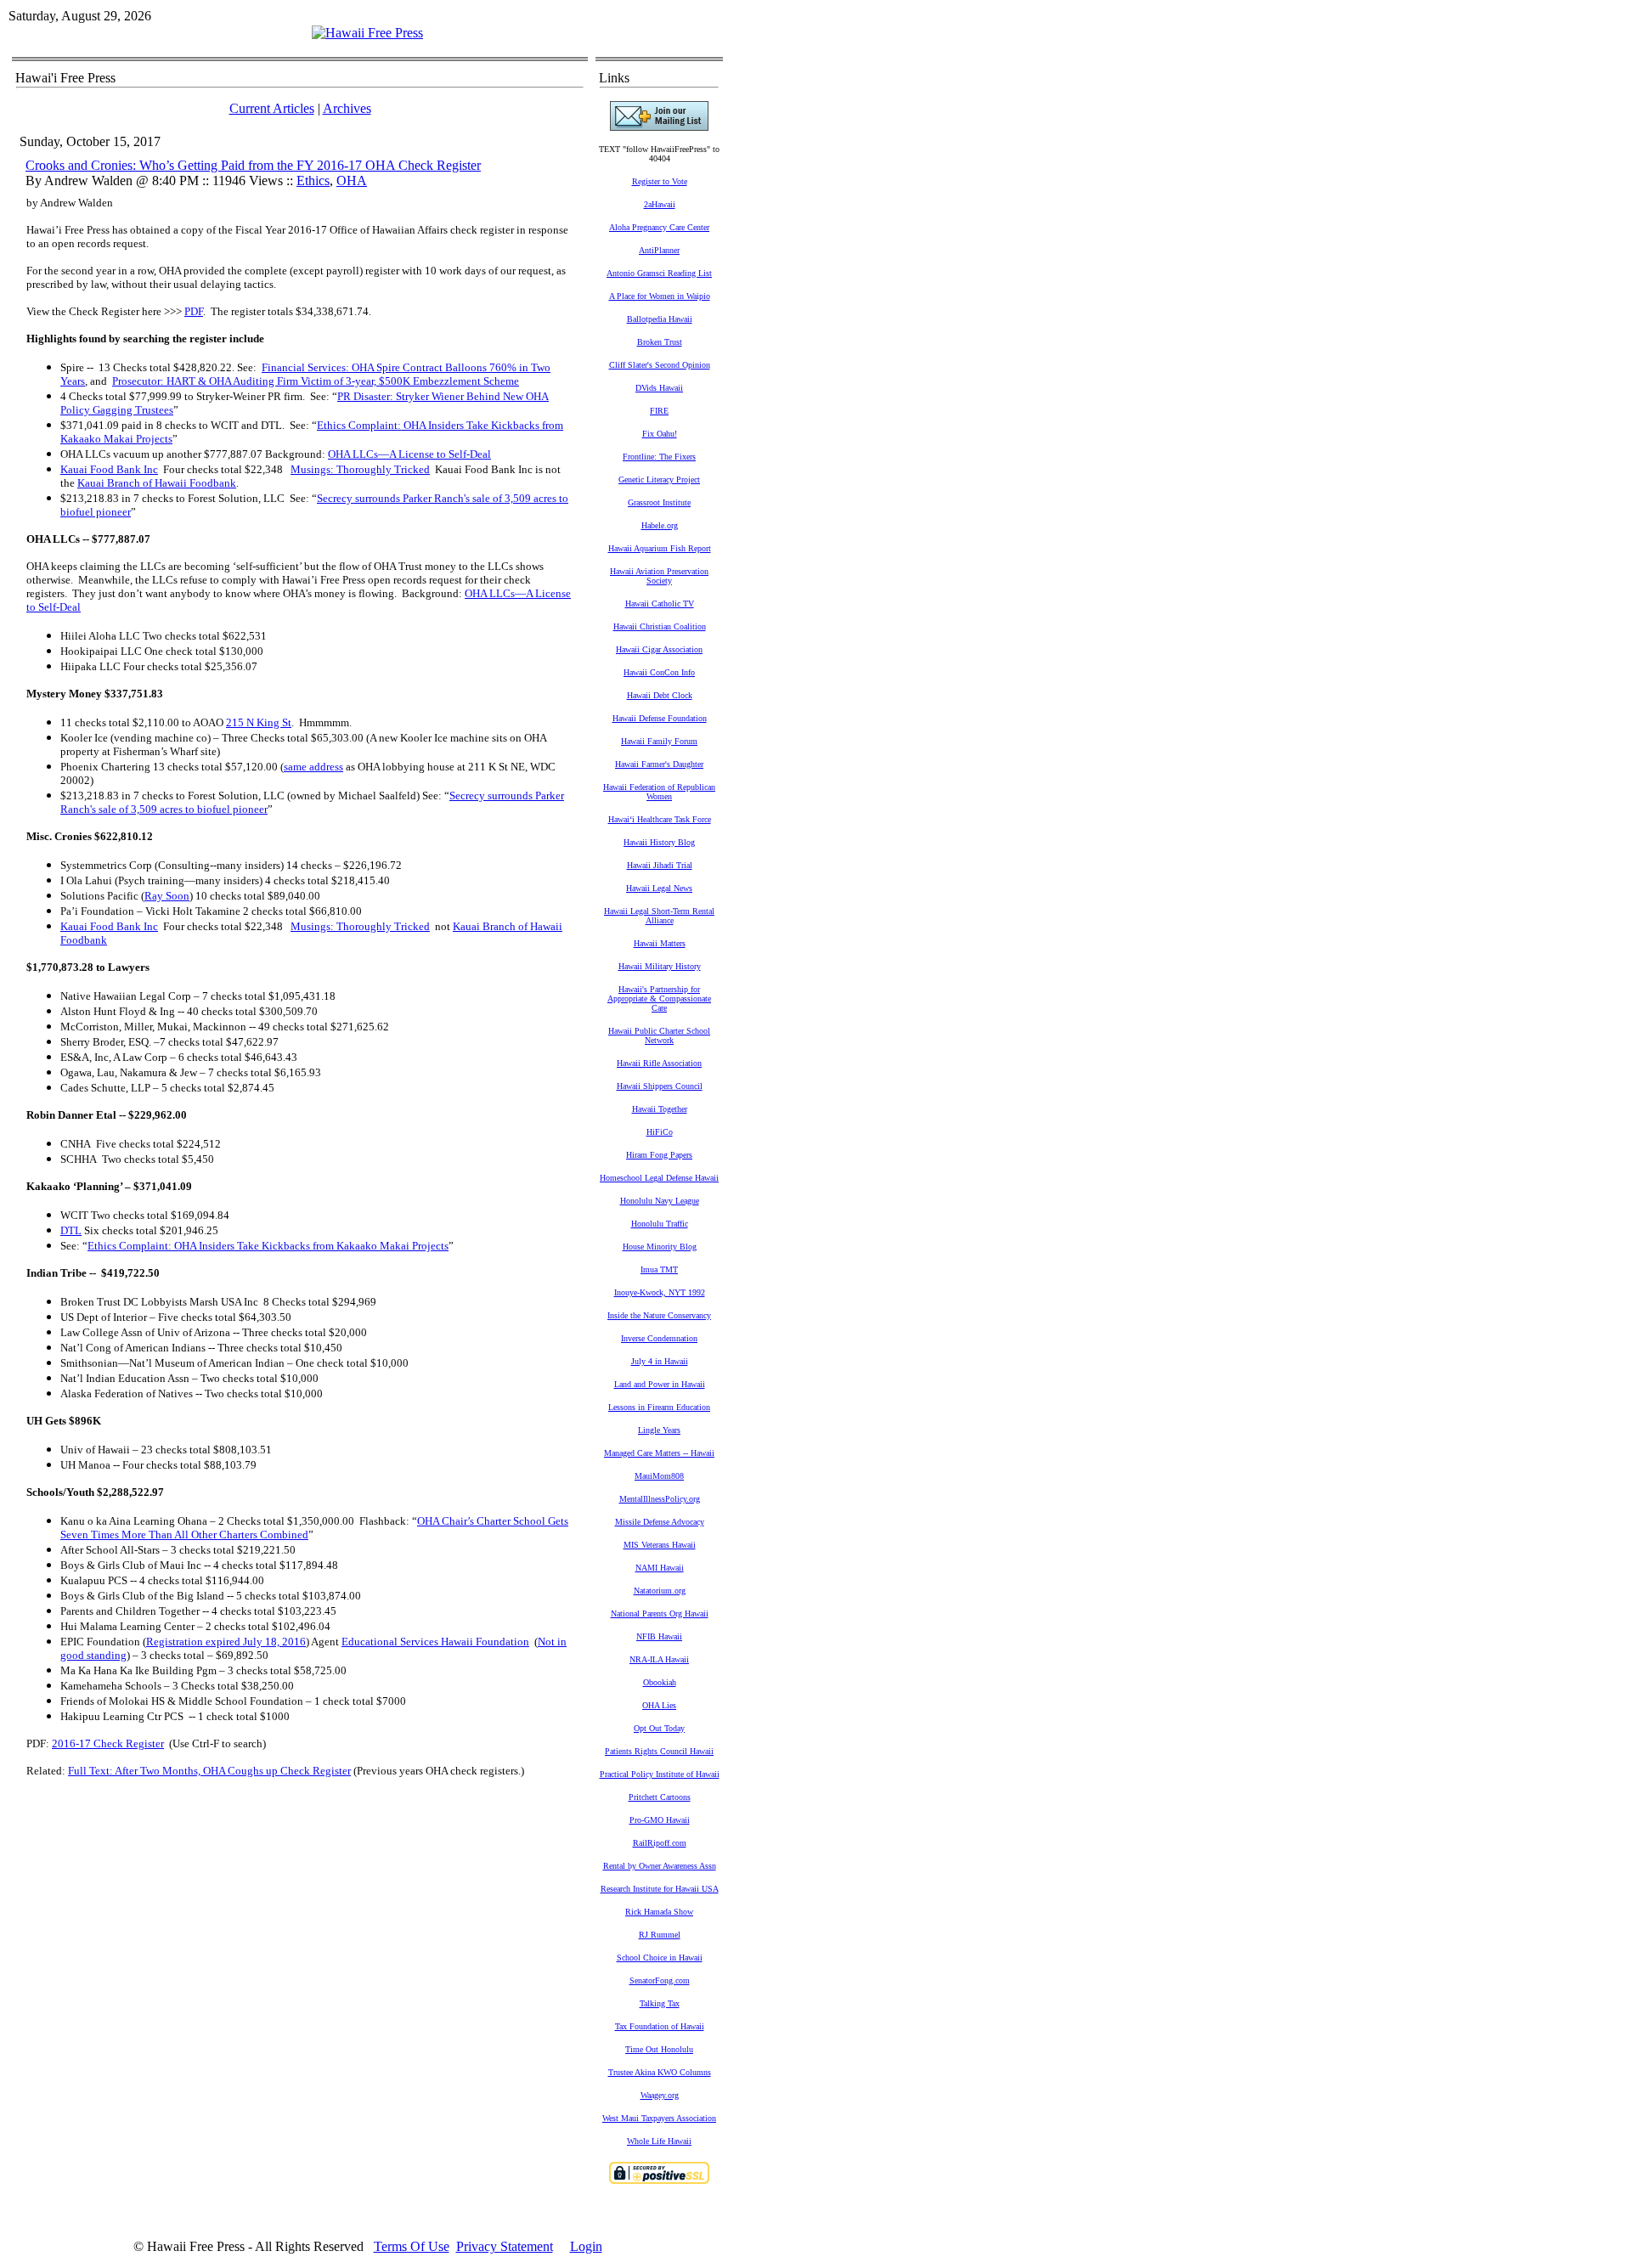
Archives (347, 108)
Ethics (313, 181)
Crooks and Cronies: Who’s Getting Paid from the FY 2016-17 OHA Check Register (253, 165)
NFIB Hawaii (659, 1636)
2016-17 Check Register (108, 1743)
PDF (194, 311)
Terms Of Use (412, 2246)
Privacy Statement (505, 2246)
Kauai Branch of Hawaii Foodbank (157, 483)
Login (586, 2246)
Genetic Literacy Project (659, 480)
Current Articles (272, 108)
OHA (352, 181)
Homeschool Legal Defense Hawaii (659, 1178)
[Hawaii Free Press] (367, 33)
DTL (71, 1230)
